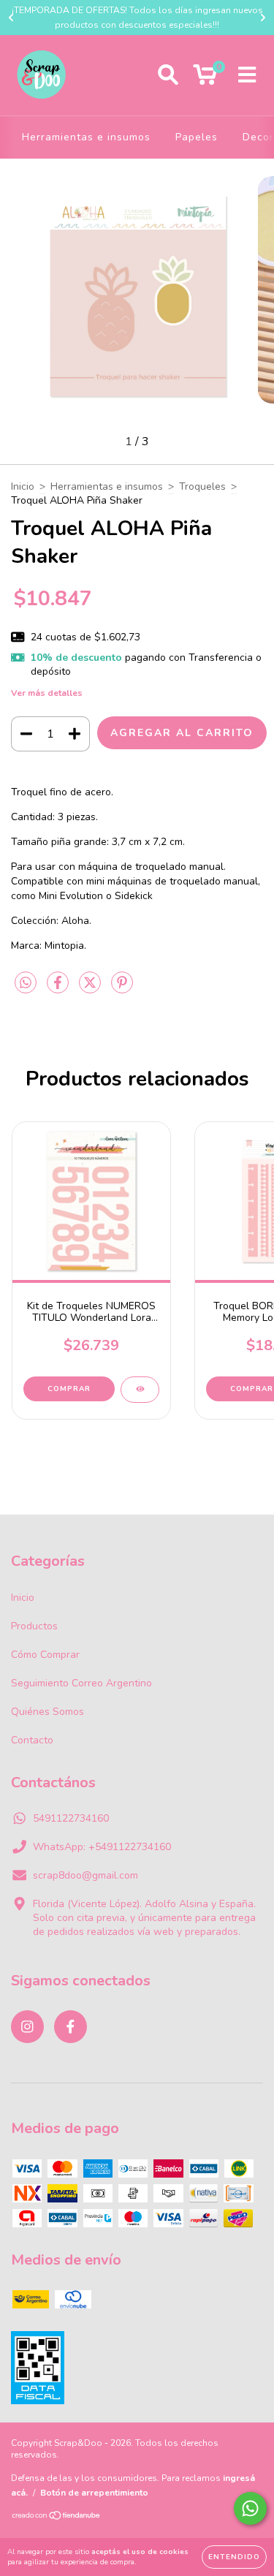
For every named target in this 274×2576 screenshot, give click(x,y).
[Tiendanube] (57, 2518)
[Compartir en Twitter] (91, 989)
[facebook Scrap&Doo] (71, 2027)
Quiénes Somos (47, 1712)
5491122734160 (71, 1818)
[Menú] (247, 75)
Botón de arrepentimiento (94, 2493)
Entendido (234, 2557)
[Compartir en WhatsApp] (26, 984)
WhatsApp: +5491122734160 (102, 1847)
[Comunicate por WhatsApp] (250, 2508)
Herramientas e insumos (86, 137)
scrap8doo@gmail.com (85, 1875)
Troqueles (202, 486)
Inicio (23, 486)
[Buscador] (168, 75)
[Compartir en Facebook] (59, 989)
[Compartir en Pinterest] (122, 989)
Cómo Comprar (45, 1655)
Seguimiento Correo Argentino (81, 1683)
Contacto (32, 1740)
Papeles (197, 137)
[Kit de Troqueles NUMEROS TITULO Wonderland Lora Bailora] (140, 1390)
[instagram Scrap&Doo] (27, 2027)
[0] (205, 79)
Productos (34, 1626)
